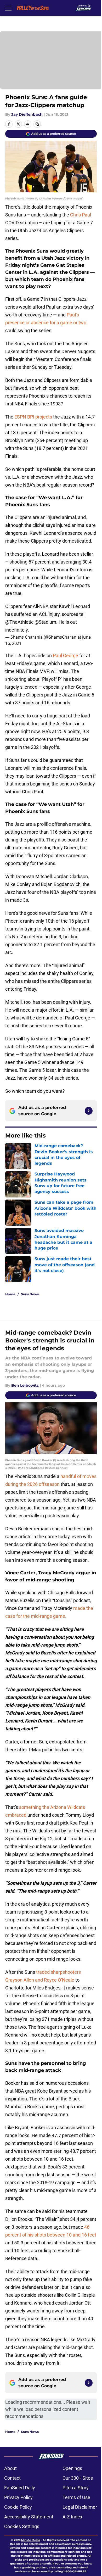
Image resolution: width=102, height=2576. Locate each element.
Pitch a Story (76, 2488)
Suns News (30, 1294)
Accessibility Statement (29, 2517)
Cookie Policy (18, 2507)
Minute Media (31, 2540)
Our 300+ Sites (78, 2478)
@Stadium (45, 622)
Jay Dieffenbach (27, 114)
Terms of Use (76, 2497)
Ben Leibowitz (25, 1385)
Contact (12, 2478)
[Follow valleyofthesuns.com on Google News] (89, 1111)
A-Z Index (72, 2517)
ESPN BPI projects (33, 417)
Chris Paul (81, 215)
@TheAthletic (19, 622)
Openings (72, 2468)
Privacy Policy (18, 2497)
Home (10, 1294)
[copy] (37, 124)
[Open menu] (8, 8)
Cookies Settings (22, 2526)
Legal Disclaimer (80, 2507)
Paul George (66, 656)
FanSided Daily (20, 2488)
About (10, 2468)
